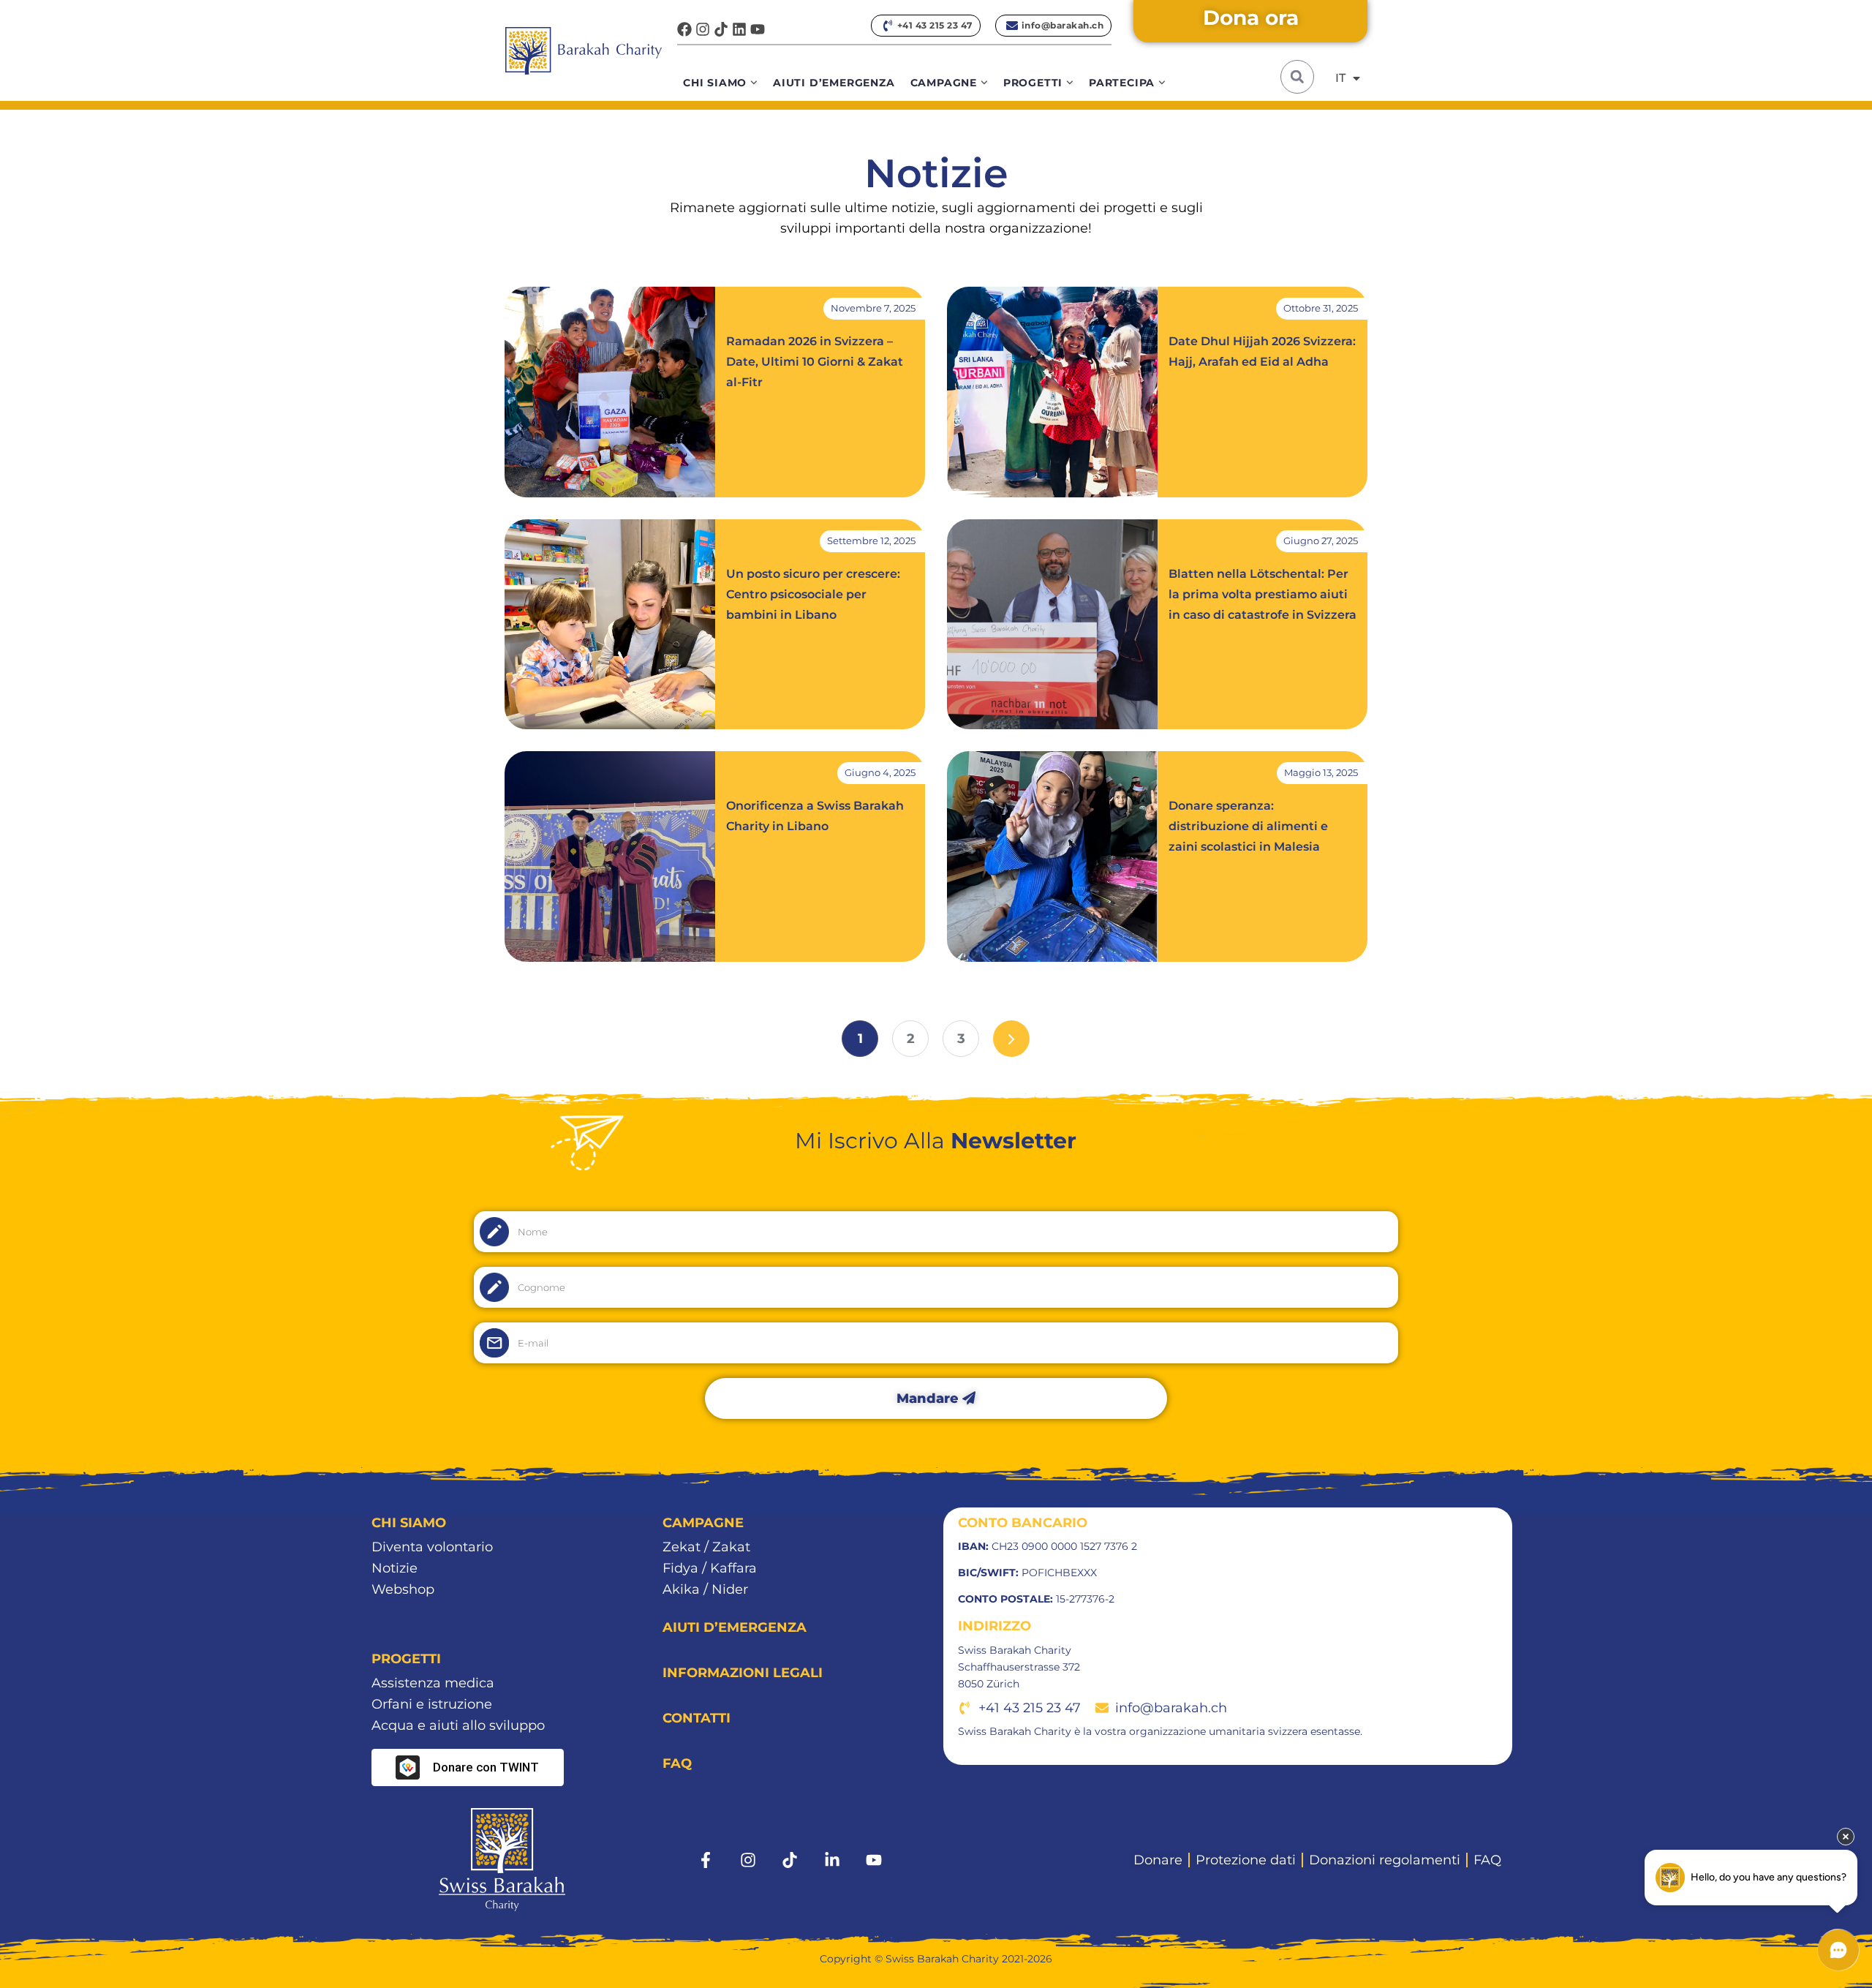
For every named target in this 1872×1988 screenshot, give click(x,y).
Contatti (697, 1718)
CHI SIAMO (409, 1523)
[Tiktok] (721, 29)
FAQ (677, 1763)
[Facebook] (684, 29)
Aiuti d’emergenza (834, 83)
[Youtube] (758, 29)
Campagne (944, 83)
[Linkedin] (739, 29)
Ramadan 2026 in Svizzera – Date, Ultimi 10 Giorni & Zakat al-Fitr (815, 362)
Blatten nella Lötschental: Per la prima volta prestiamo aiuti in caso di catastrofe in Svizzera (1263, 594)
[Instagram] (703, 29)
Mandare (929, 1398)
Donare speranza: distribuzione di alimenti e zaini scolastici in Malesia (1248, 826)
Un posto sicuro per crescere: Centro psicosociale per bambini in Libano (813, 594)
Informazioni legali (743, 1673)
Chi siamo (715, 83)
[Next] (1011, 1039)
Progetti (1033, 83)
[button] (1297, 77)
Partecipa (1122, 83)
